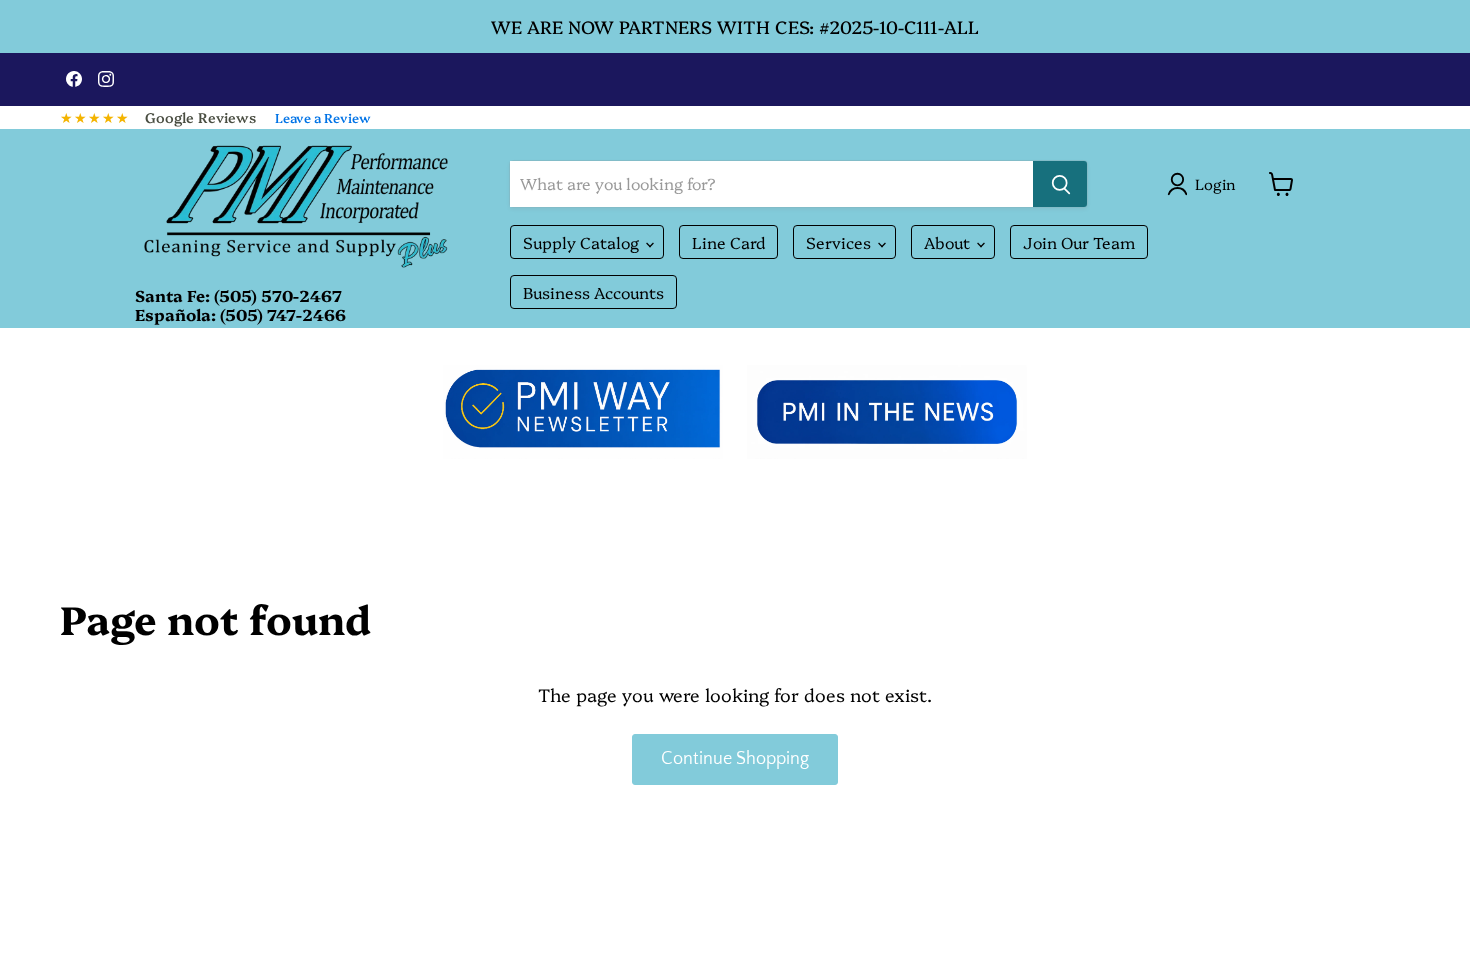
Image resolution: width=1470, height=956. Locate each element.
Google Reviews (200, 117)
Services (840, 242)
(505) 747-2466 (283, 314)
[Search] (1060, 184)
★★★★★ (95, 117)
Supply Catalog (583, 242)
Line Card (728, 242)
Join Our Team (1079, 242)
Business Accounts (593, 292)
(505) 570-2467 (278, 295)
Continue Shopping (735, 759)
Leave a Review (323, 117)
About (949, 242)
